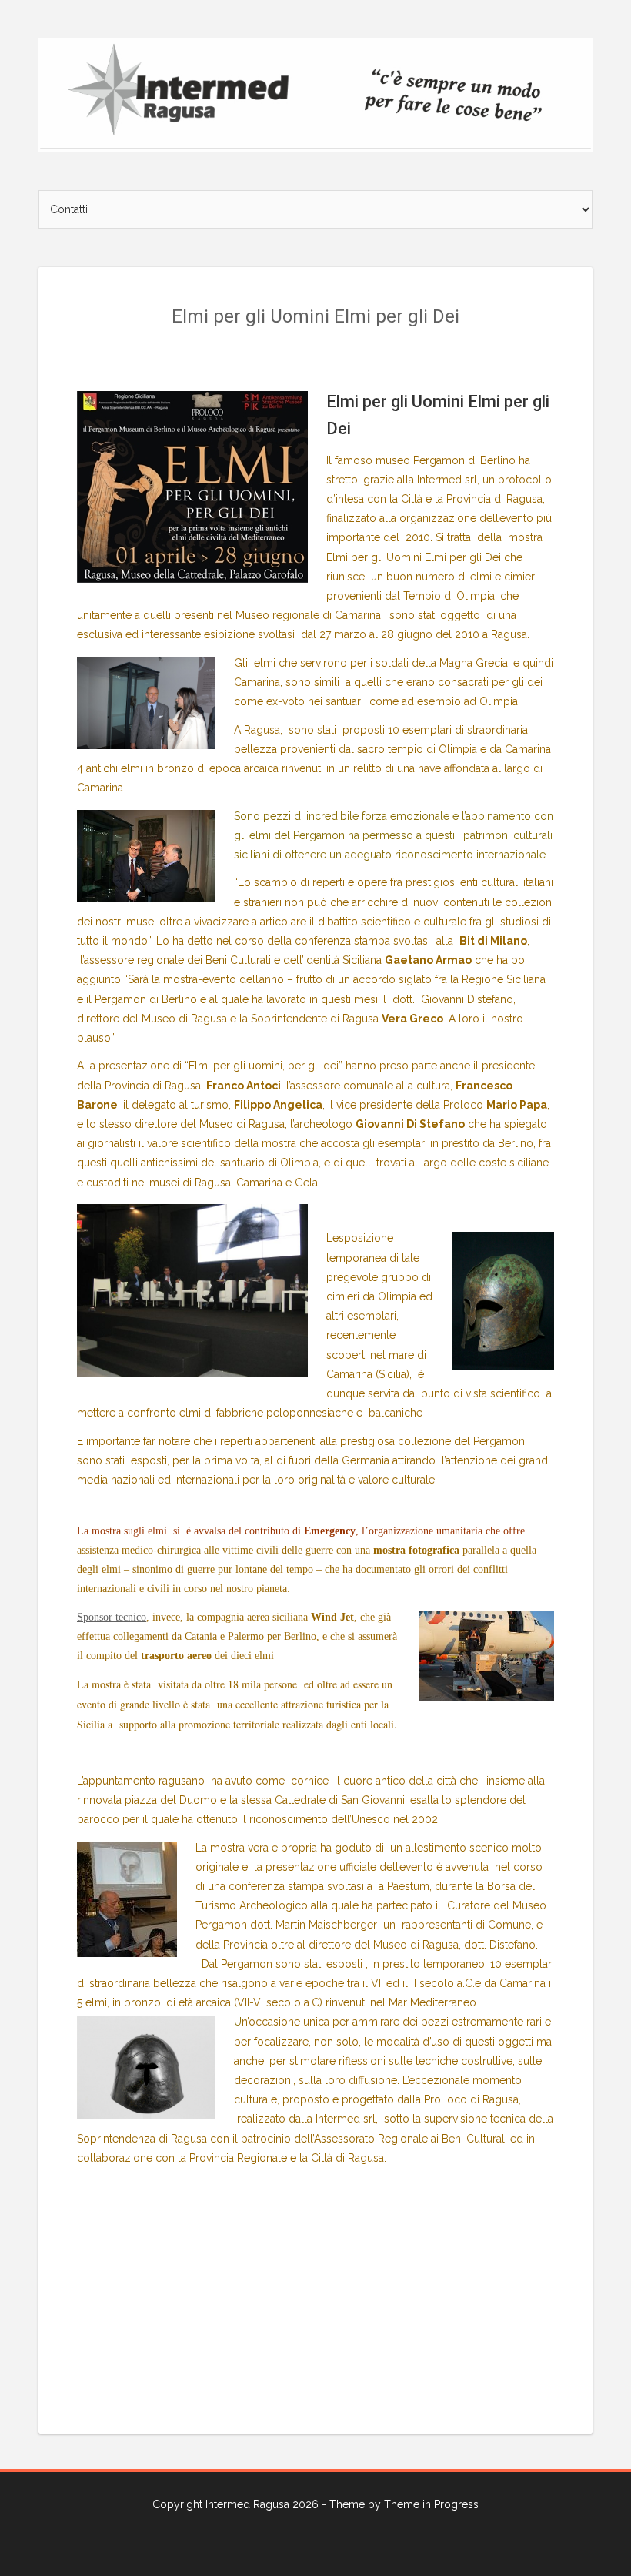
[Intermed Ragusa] (315, 94)
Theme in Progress (431, 2504)
